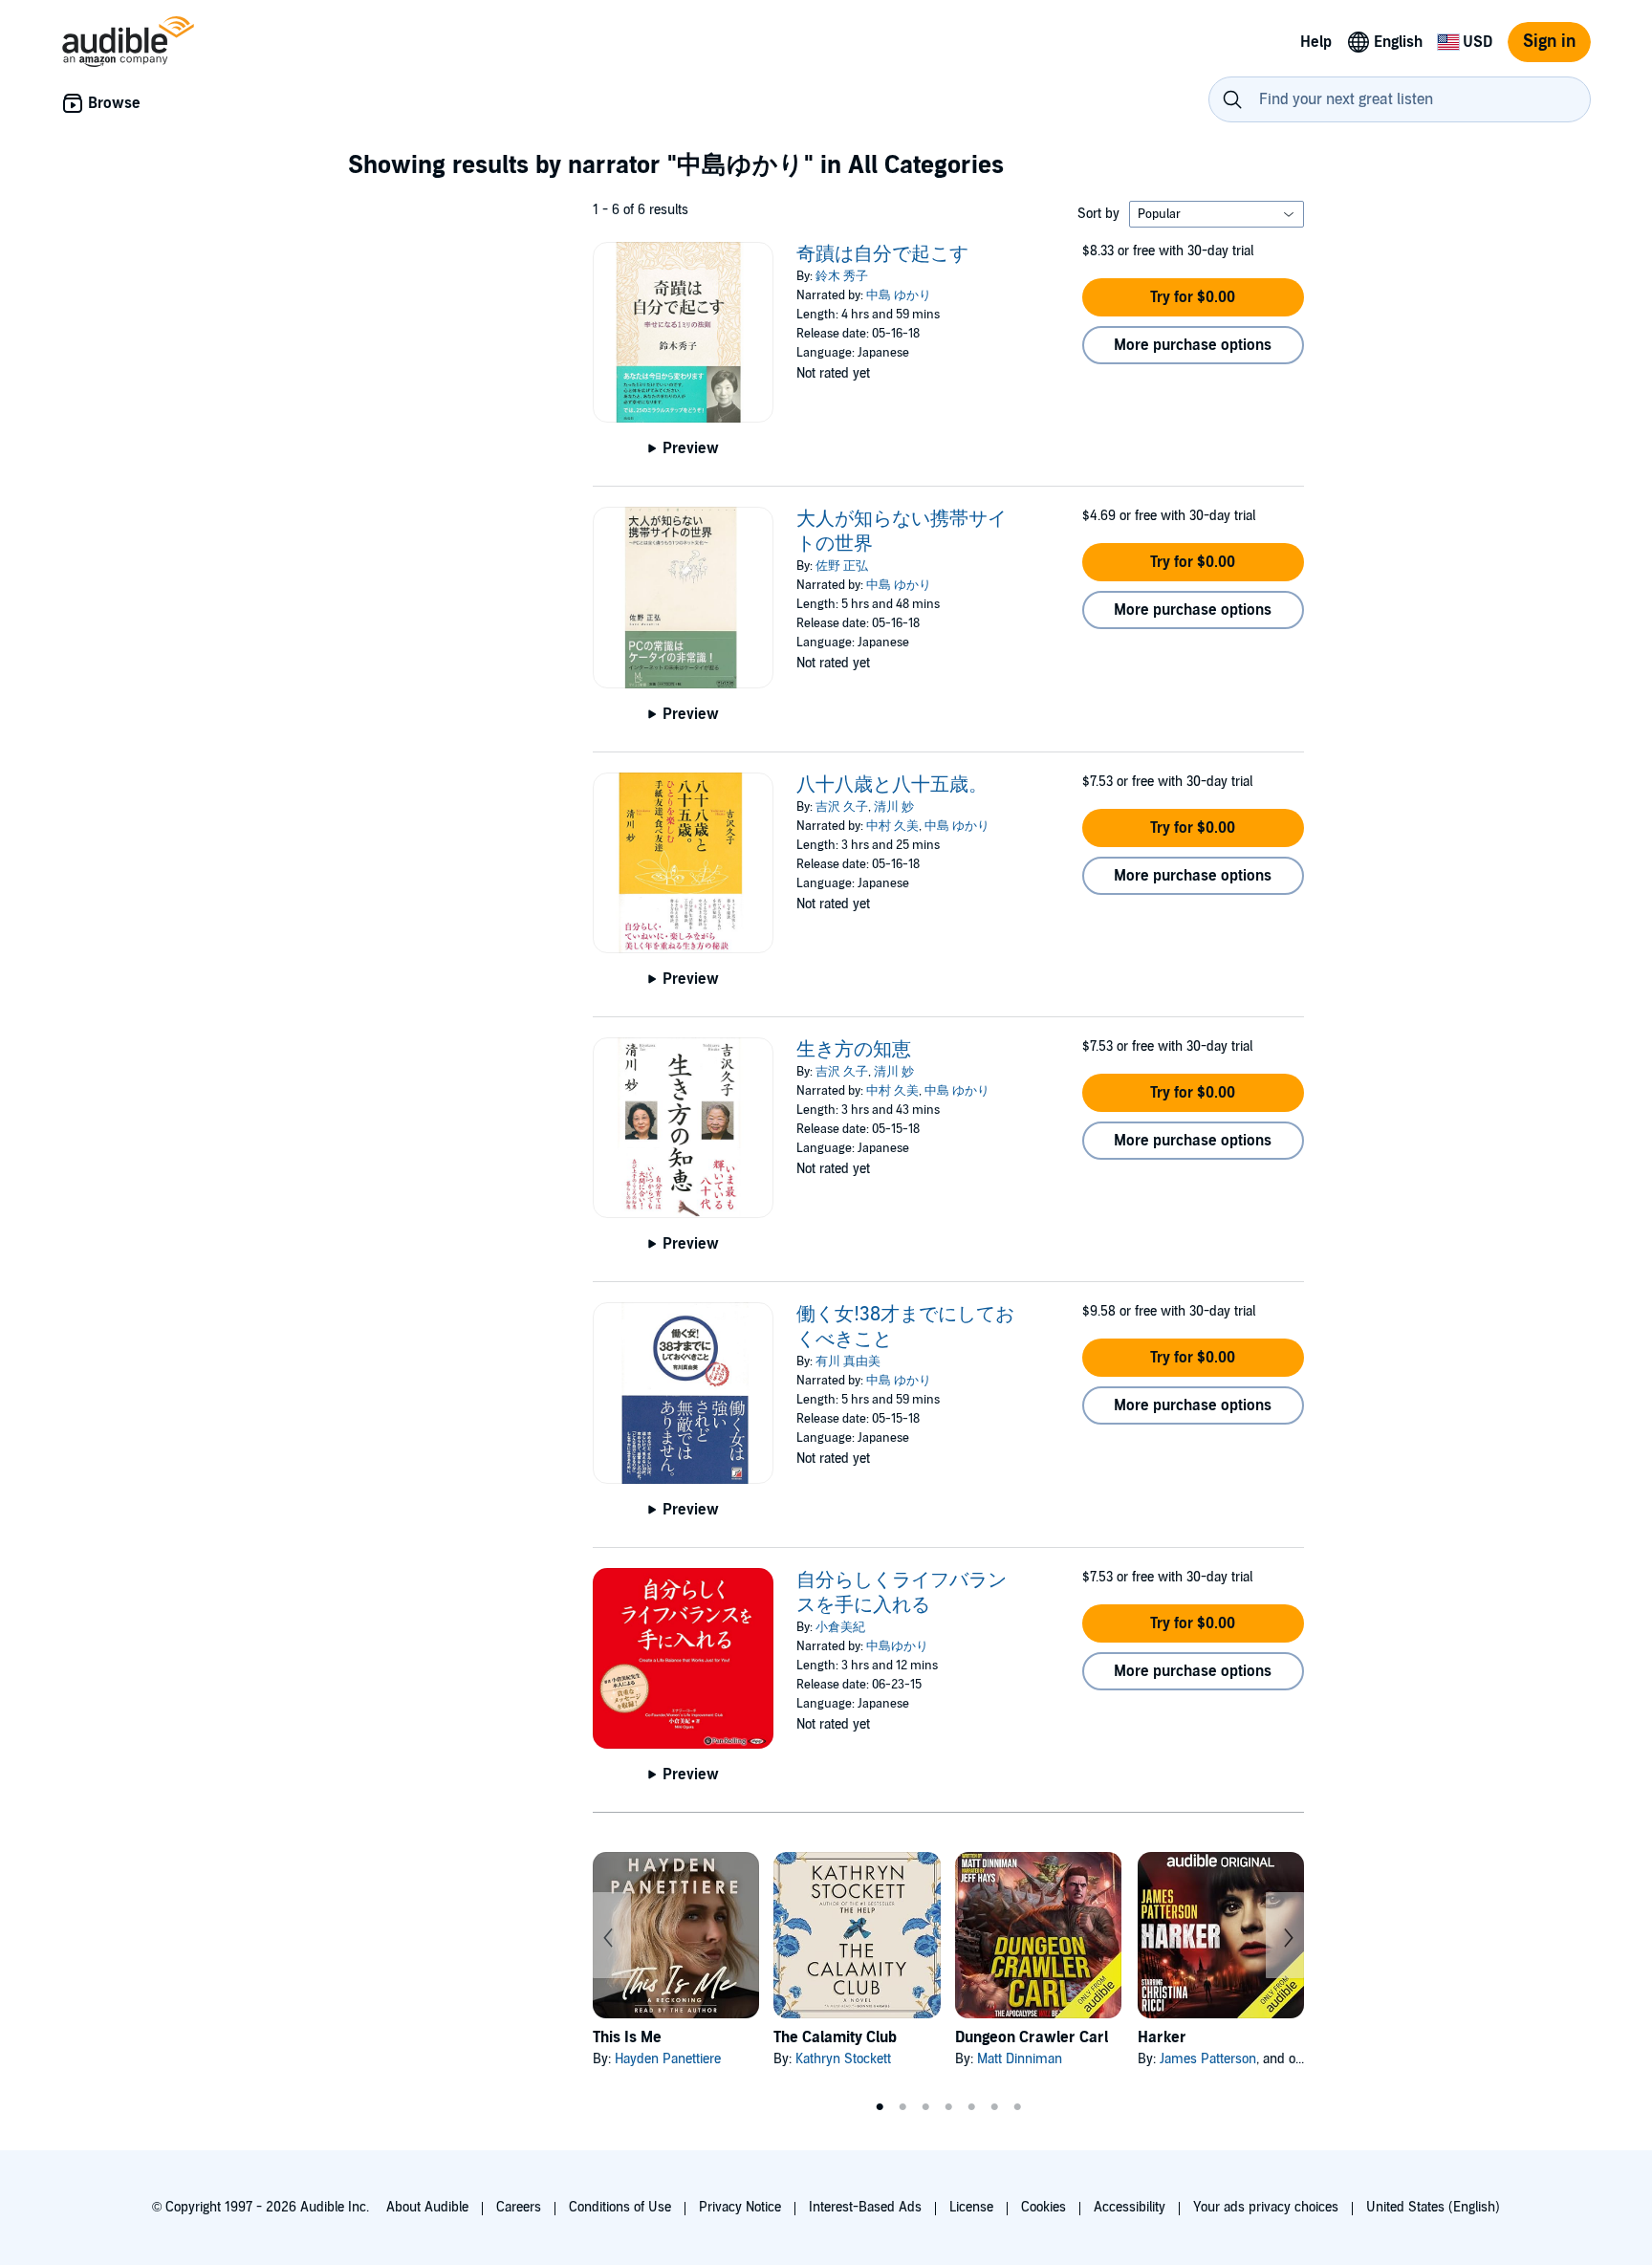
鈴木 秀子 (842, 276)
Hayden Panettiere (668, 2059)
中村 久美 (892, 826)
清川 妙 (894, 807)
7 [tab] (1017, 2107)
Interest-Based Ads (865, 2207)
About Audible (427, 2207)
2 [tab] (902, 2107)
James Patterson (1208, 2059)
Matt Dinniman (1020, 2059)
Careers (519, 2207)
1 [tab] (880, 2107)
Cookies (1043, 2207)
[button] (1193, 297)
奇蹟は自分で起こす (882, 254)
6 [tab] (994, 2107)
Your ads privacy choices (1266, 2207)
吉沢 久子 (842, 807)
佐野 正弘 (842, 566)
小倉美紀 (840, 1627)
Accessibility (1130, 2207)
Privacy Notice (740, 2207)
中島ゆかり (897, 1646)
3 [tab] (925, 2107)
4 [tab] (948, 2107)
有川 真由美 (848, 1361)
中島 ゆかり (899, 295)
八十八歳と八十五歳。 (892, 785)
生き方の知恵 (854, 1050)
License (971, 2207)
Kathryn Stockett (843, 2059)
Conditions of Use (620, 2207)
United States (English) (1433, 2207)
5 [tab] (971, 2107)
